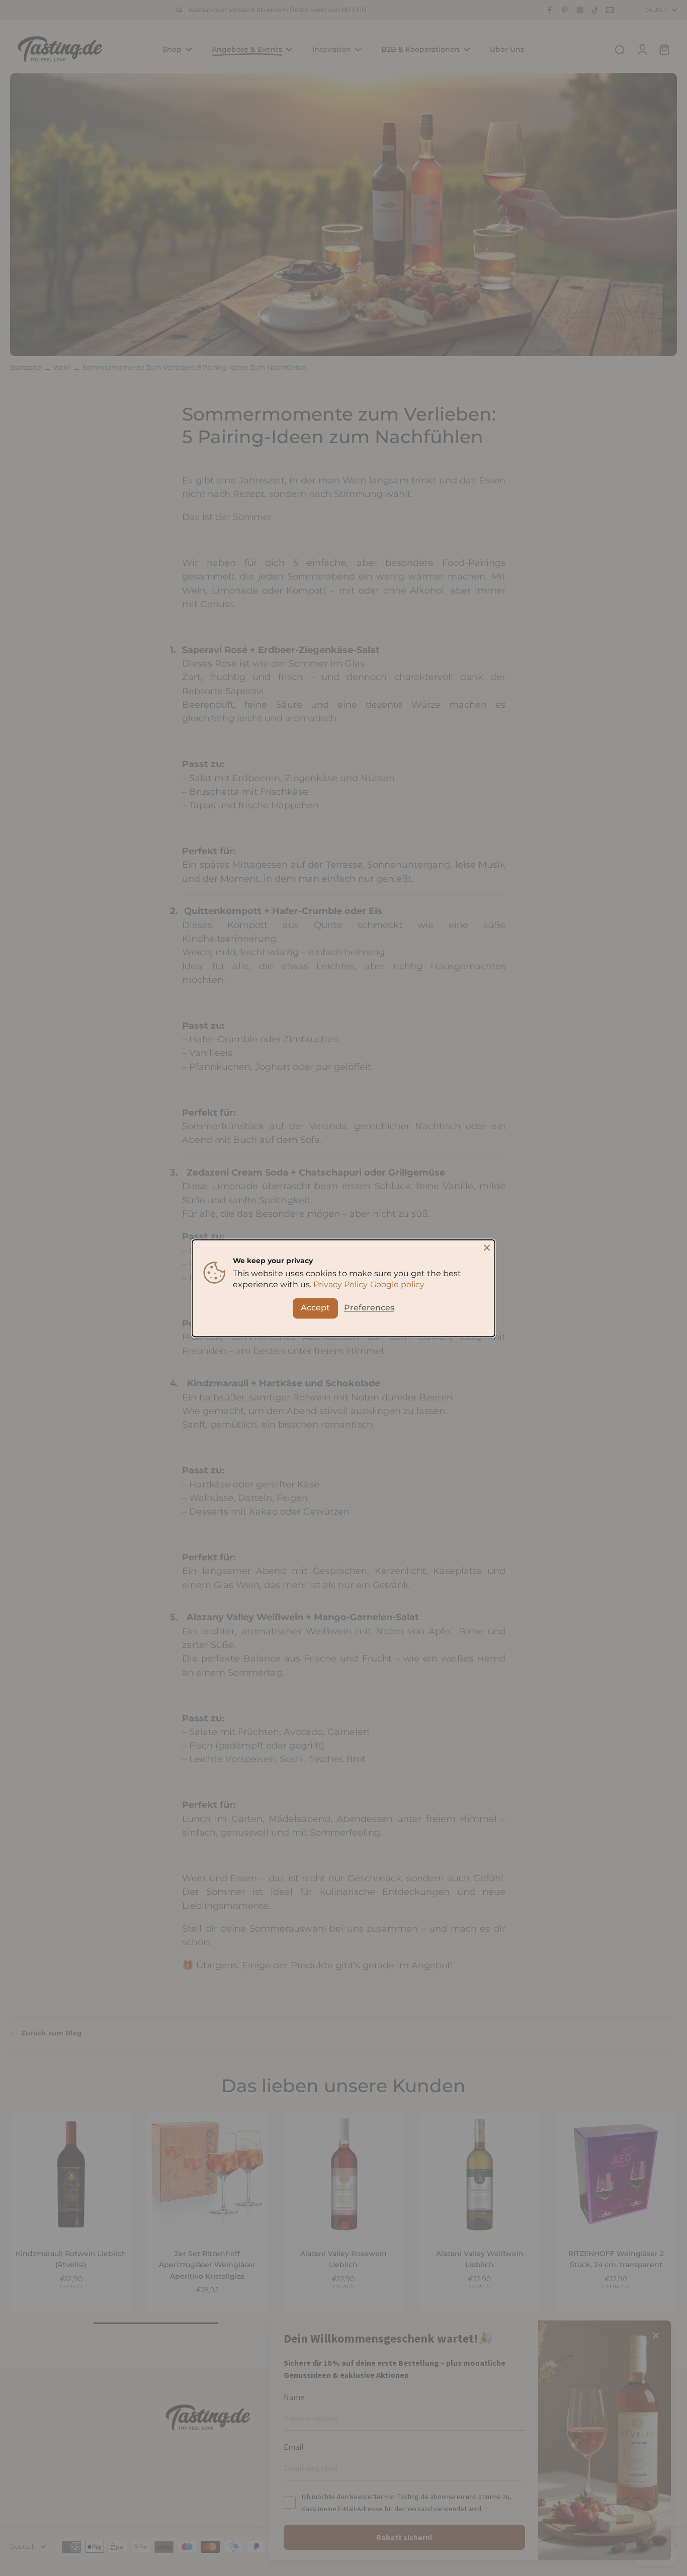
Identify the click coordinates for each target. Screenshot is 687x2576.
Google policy (397, 1284)
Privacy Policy (340, 1284)
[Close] (487, 1248)
